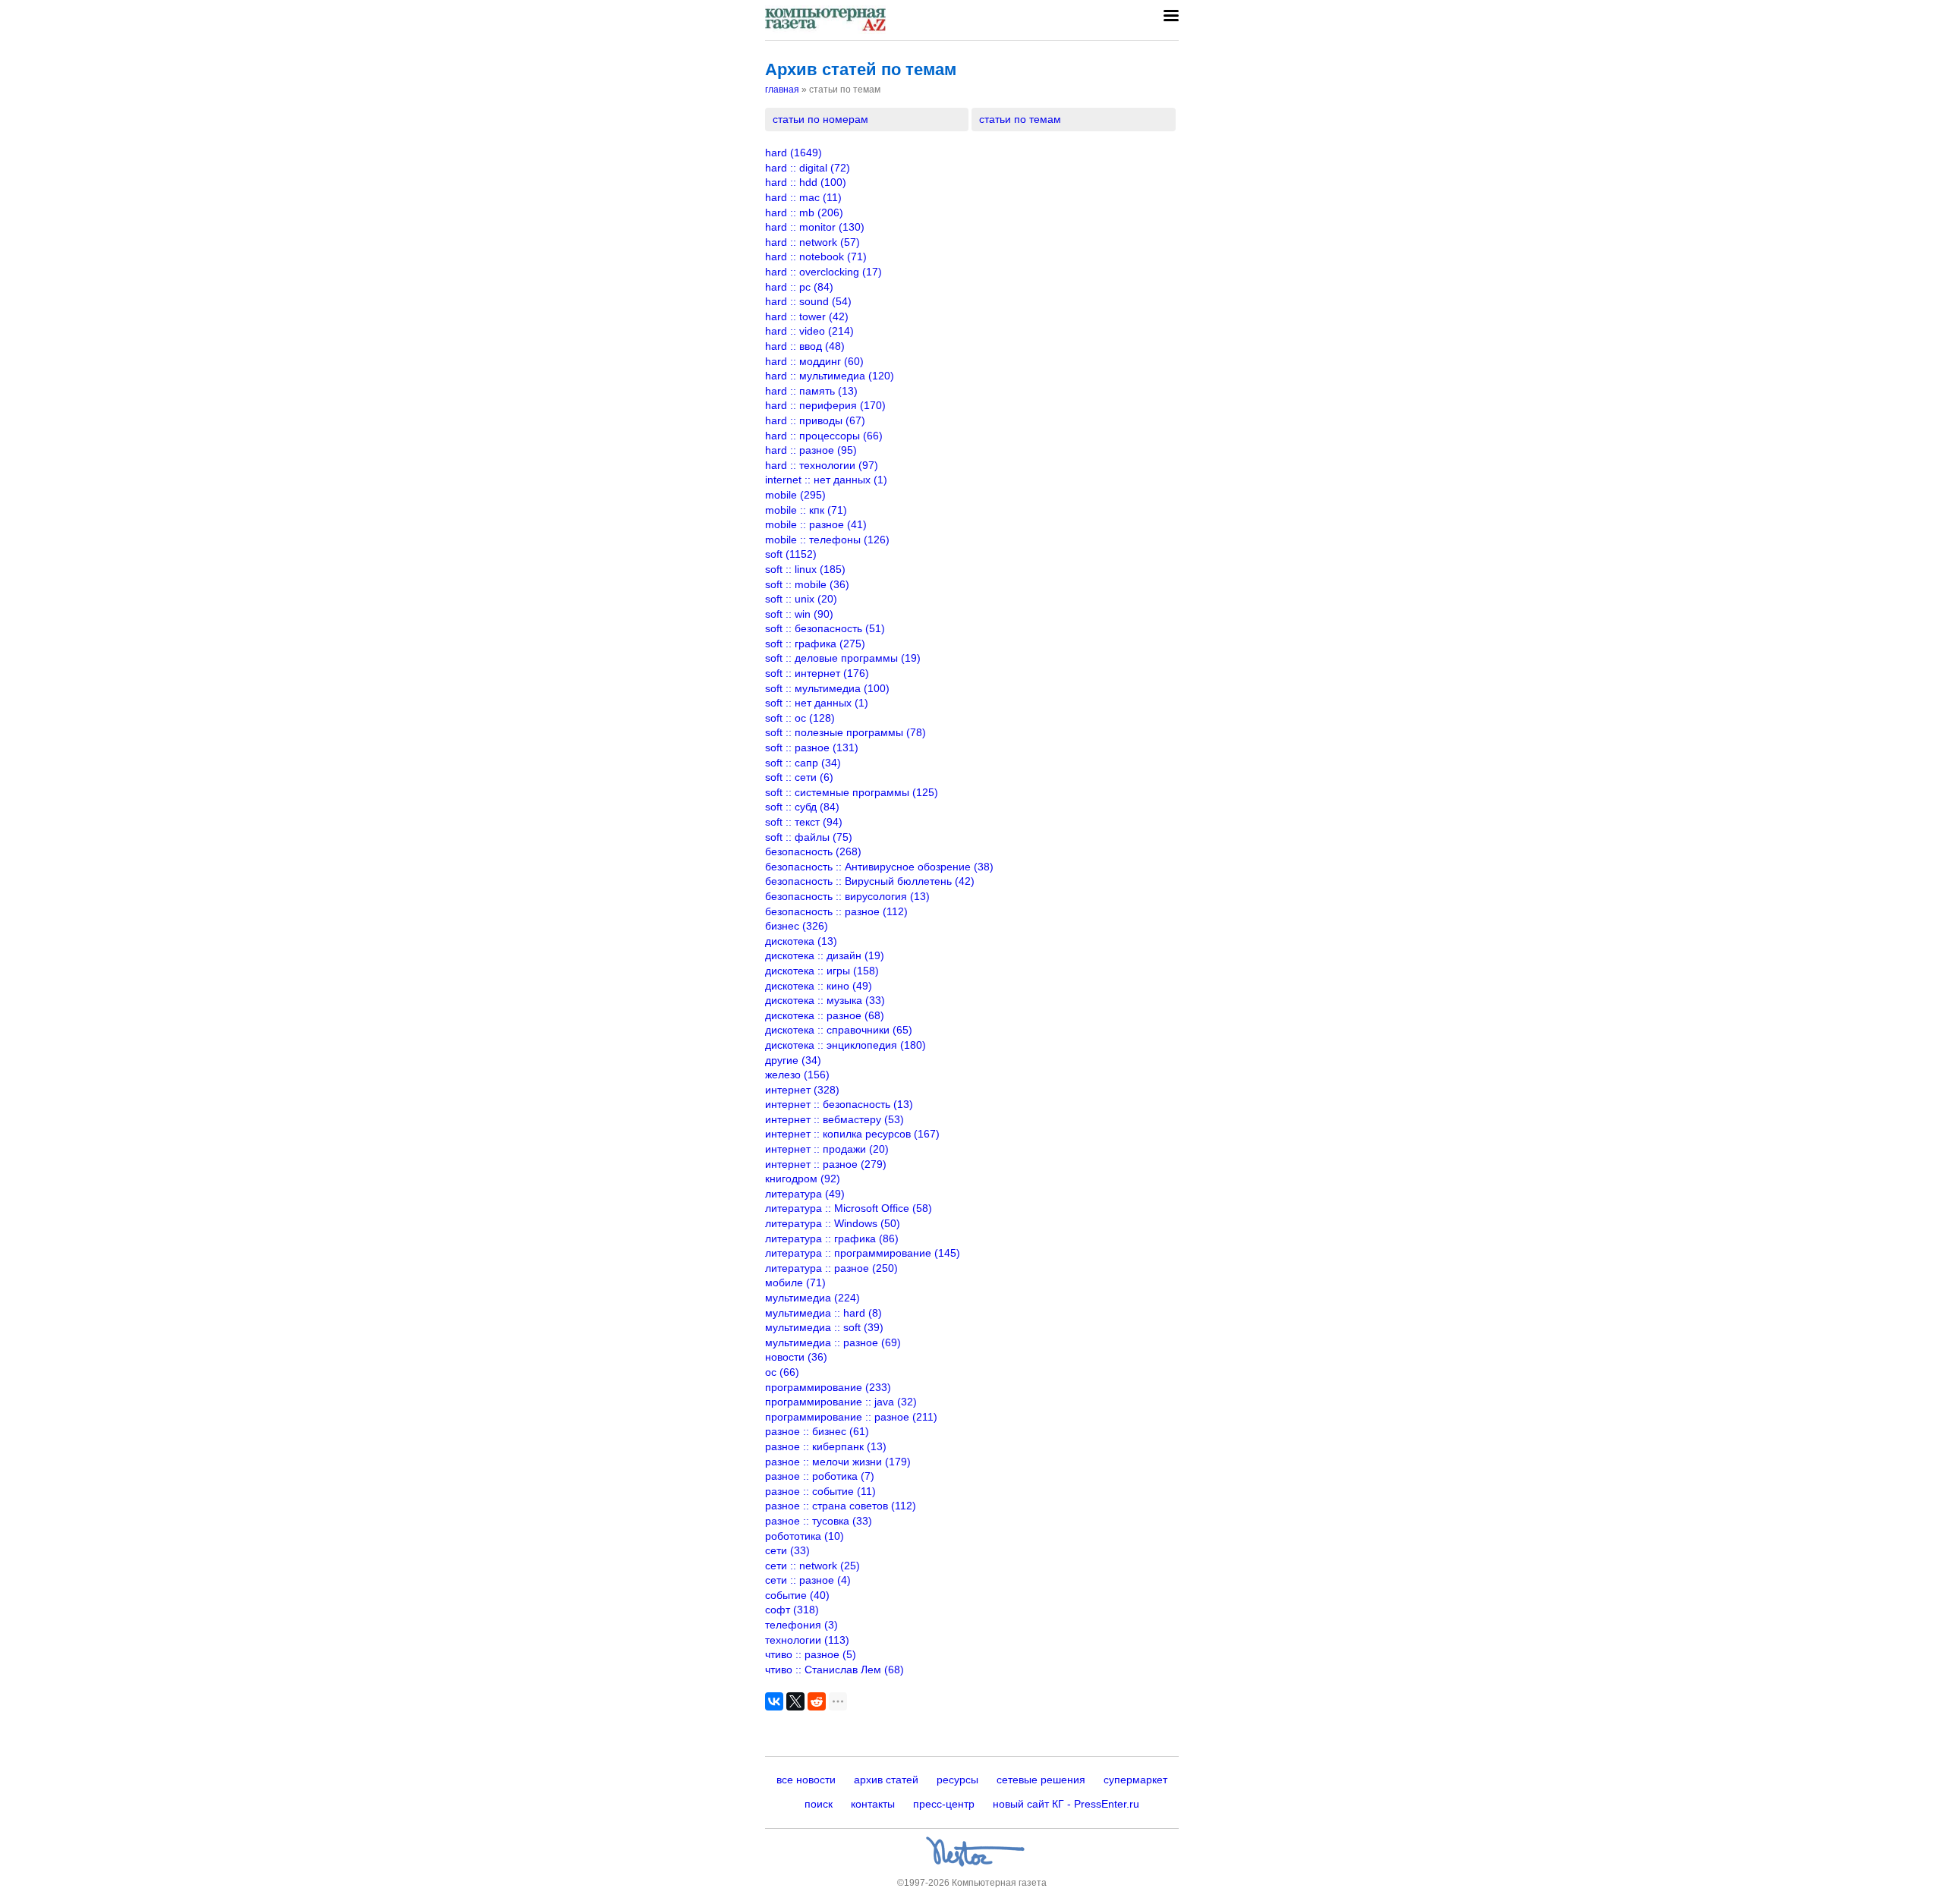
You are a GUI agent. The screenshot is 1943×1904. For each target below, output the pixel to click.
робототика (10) (805, 1536)
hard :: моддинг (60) (814, 361)
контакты (873, 1804)
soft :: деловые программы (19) (843, 658)
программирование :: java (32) (841, 1402)
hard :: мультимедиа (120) (830, 376)
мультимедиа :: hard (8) (823, 1313)
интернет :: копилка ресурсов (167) (852, 1134)
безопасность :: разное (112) (836, 911)
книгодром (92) (803, 1179)
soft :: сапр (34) (803, 763)
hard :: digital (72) (808, 168)
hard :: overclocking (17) (823, 272)
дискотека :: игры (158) (822, 971)
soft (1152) (791, 554)
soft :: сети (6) (799, 777)
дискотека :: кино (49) (819, 986)
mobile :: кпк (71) (806, 510)
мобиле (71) (795, 1282)
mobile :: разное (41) (816, 524)
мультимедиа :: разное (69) (833, 1342)
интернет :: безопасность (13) (839, 1104)
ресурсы (957, 1780)
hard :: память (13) (811, 391)
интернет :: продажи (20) (827, 1149)
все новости (806, 1780)
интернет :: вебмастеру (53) (835, 1119)
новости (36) (796, 1357)
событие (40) (797, 1595)
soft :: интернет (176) (817, 673)
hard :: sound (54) (808, 301)
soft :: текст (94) (804, 822)
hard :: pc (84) (799, 287)
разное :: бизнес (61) (817, 1431)
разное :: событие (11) (820, 1491)
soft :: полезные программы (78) (846, 732)
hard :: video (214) (809, 331)
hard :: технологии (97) (822, 465)
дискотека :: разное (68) (825, 1015)
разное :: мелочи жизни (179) (838, 1462)
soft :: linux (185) (805, 569)
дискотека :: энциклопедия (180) (846, 1045)
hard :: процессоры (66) (824, 436)
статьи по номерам (820, 119)
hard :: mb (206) (804, 212)
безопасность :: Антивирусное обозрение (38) (879, 867)
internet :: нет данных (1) (826, 480)
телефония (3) (801, 1625)
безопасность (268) (813, 851)
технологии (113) (807, 1640)
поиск (819, 1804)
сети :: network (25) (812, 1566)
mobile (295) (795, 495)
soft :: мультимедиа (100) (827, 688)
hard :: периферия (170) (825, 405)
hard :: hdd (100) (806, 182)
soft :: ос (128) (800, 718)
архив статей (886, 1780)
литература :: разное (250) (831, 1268)
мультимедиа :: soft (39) (824, 1327)
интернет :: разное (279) (826, 1164)
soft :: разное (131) (812, 747)
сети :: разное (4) (808, 1580)
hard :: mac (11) (803, 197)
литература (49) (805, 1194)
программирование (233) (828, 1387)
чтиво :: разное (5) (811, 1654)
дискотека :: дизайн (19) (825, 955)
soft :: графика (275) (815, 644)
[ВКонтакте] (774, 1701)
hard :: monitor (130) (815, 227)
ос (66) (782, 1372)
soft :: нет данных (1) (817, 703)
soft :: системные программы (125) (852, 792)
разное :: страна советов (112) (841, 1506)
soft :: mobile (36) (807, 584)
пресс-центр (944, 1804)
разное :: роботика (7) (820, 1476)
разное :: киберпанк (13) (826, 1446)
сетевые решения (1041, 1780)
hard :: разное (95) (811, 450)
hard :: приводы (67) (815, 420)
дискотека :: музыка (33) (825, 1000)
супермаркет (1135, 1780)
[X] (795, 1701)
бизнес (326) (797, 926)
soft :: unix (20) (801, 599)
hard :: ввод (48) (805, 346)
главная (782, 90)
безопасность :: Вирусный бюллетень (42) (870, 881)
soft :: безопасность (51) (825, 628)
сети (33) (787, 1550)
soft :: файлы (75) (809, 837)
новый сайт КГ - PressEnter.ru (1066, 1804)
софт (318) (792, 1610)
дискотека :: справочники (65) (839, 1030)
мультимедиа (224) (812, 1298)
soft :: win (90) (799, 614)
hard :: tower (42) (807, 316)
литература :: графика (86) (832, 1238)
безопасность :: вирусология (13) (847, 896)
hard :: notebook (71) (816, 256)
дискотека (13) (801, 941)
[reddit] (817, 1701)
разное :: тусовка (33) (819, 1521)
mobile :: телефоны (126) (827, 540)
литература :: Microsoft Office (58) (849, 1208)
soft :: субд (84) (802, 807)
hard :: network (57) (812, 242)
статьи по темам (1020, 119)
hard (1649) (794, 153)
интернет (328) (802, 1090)
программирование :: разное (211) (851, 1417)
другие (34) (793, 1060)
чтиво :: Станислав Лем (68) (835, 1670)
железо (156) (797, 1075)
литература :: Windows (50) (833, 1223)
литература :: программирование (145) (863, 1253)
